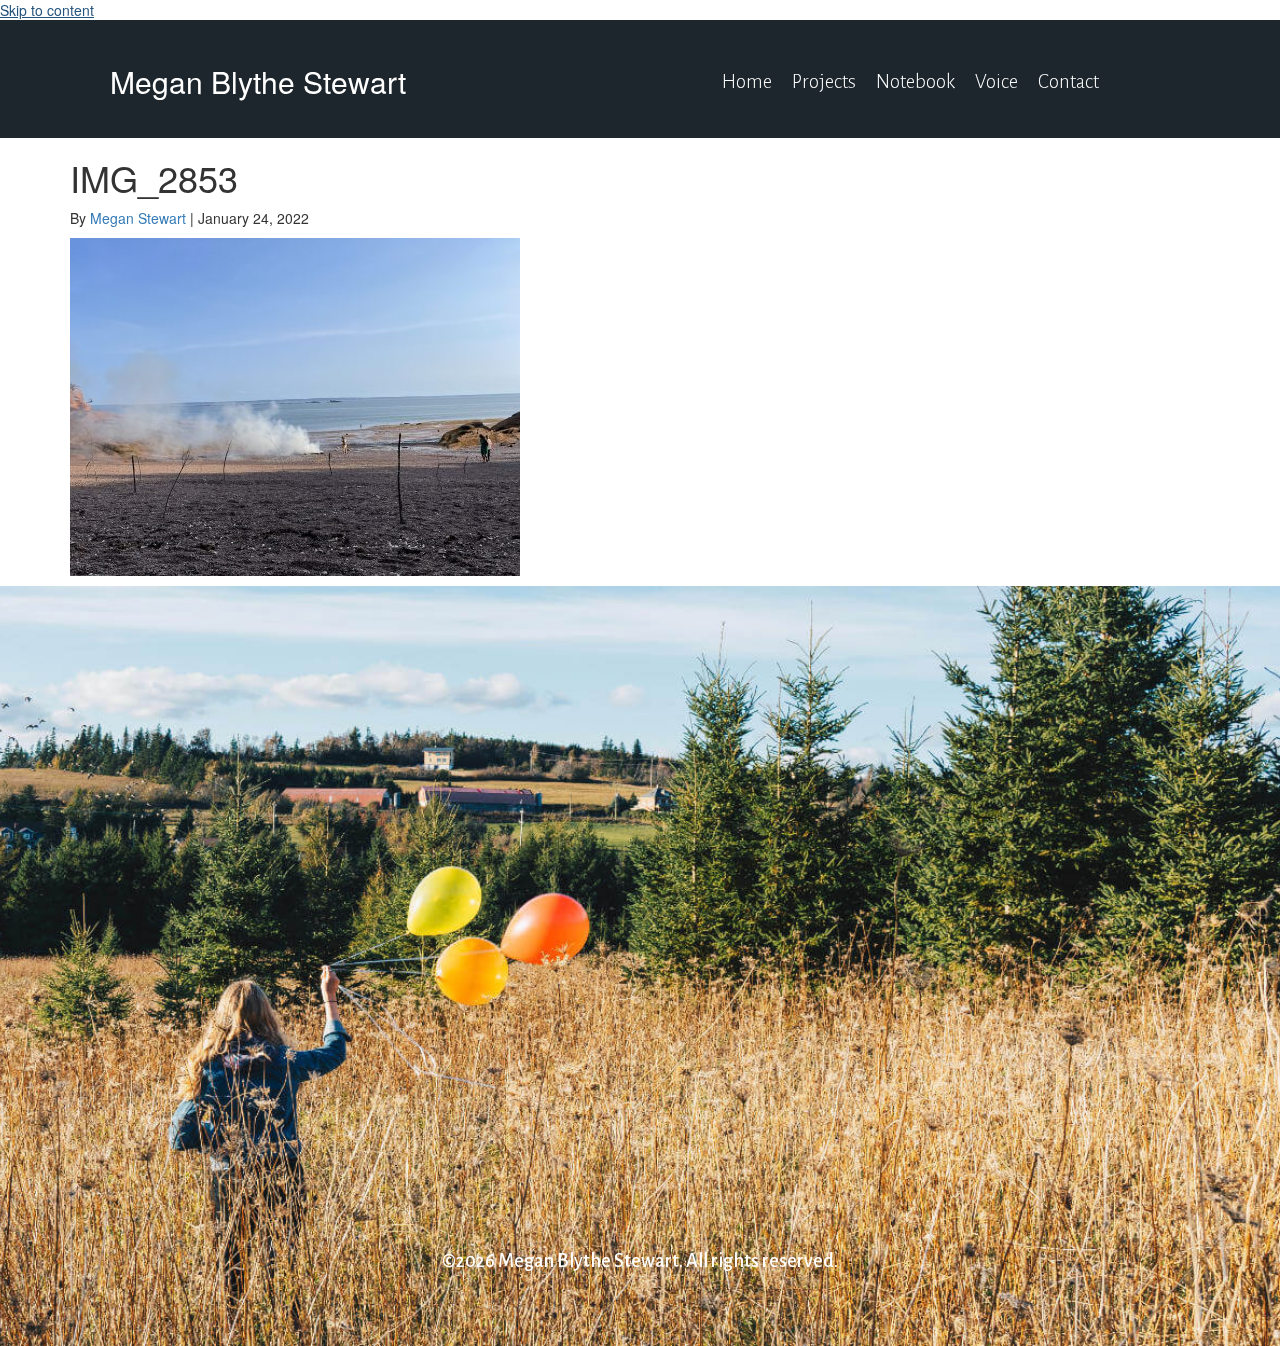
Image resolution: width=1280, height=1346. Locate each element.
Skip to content (47, 10)
